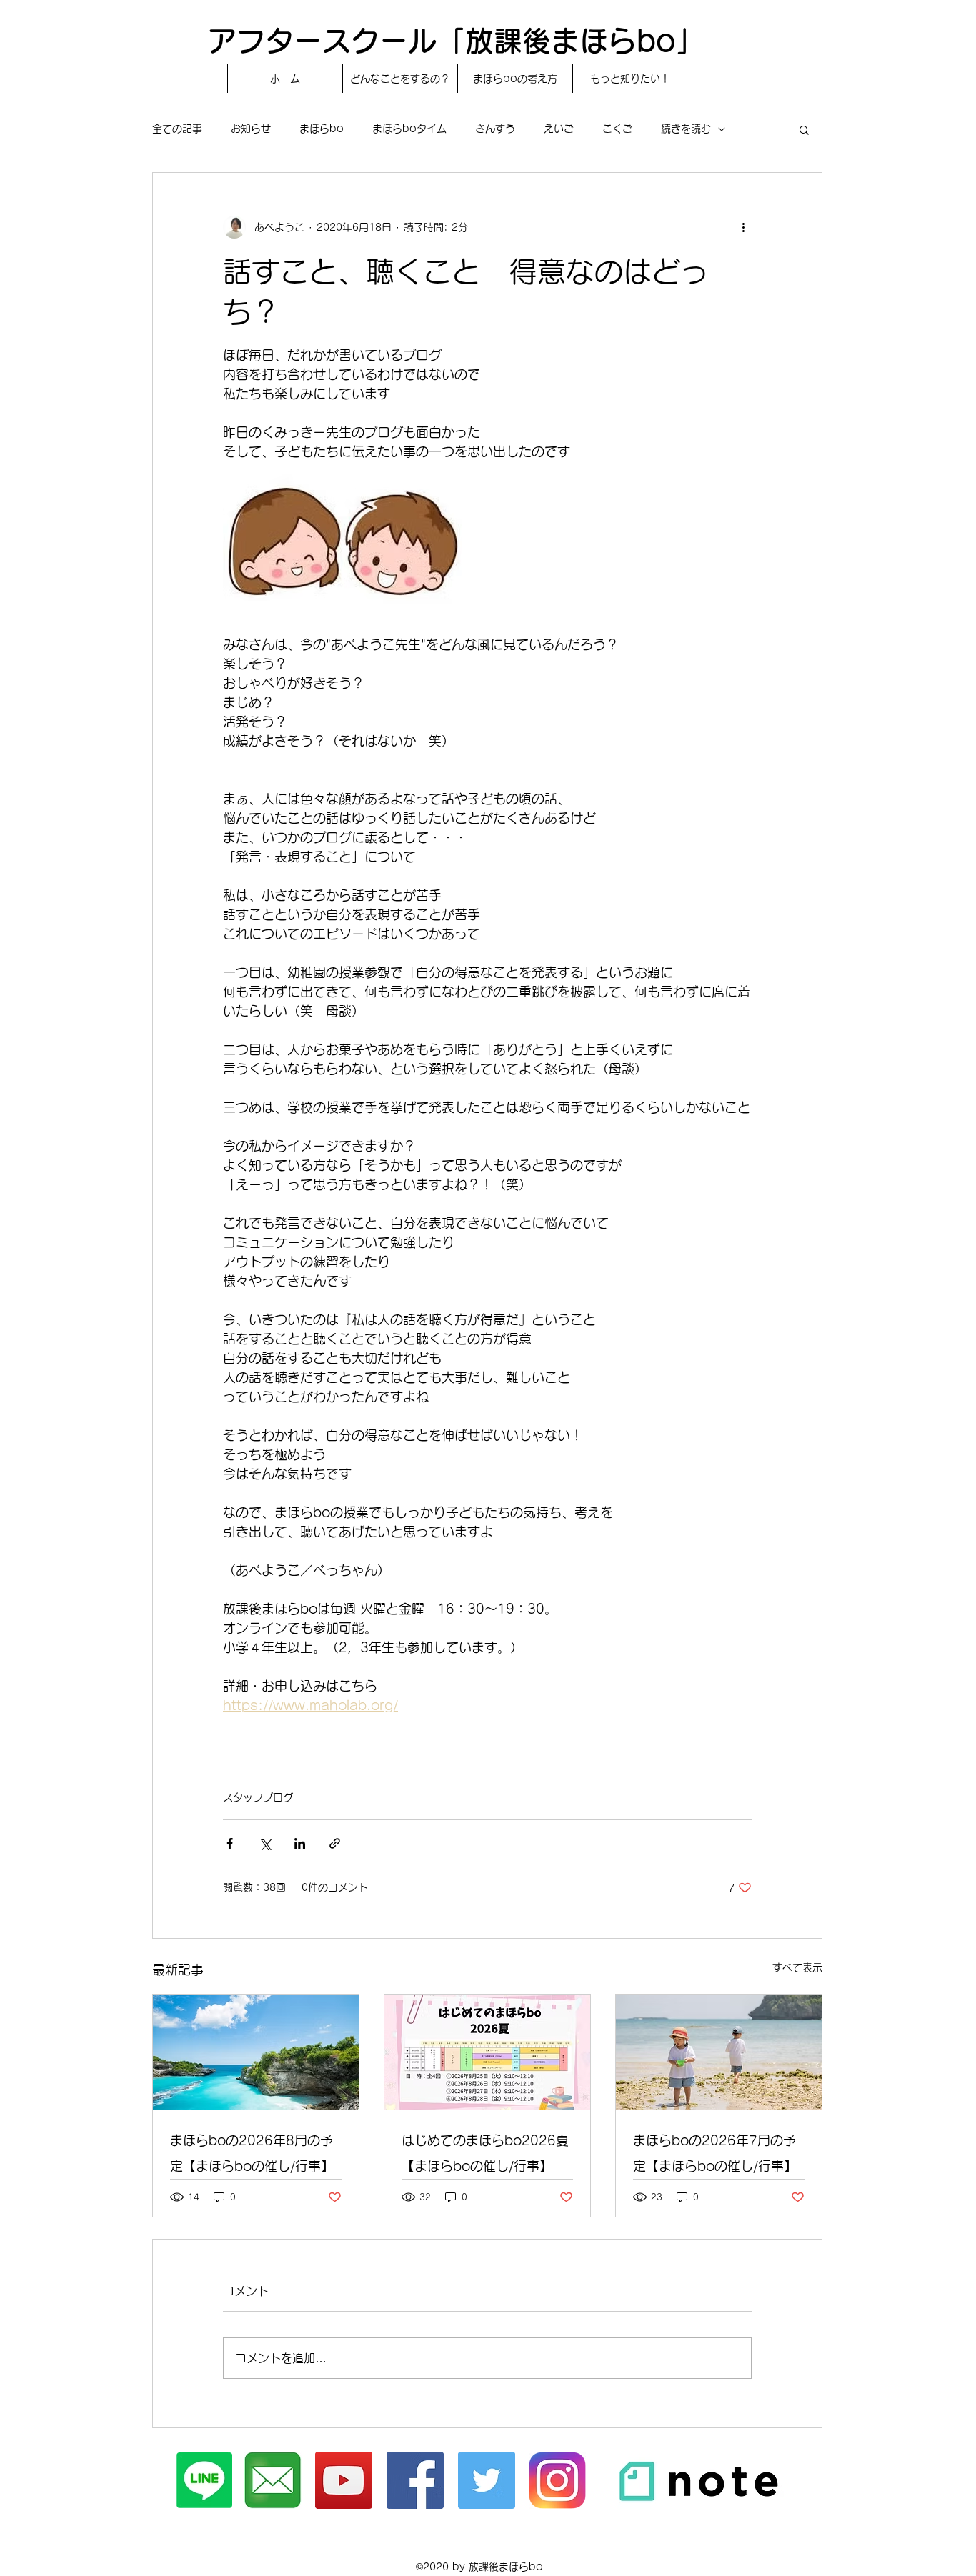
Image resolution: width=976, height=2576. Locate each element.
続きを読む (686, 129)
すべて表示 (797, 1967)
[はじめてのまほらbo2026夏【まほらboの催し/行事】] (487, 2052)
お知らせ (251, 129)
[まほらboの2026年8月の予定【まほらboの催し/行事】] (256, 2052)
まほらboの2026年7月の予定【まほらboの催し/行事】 (715, 2153)
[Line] (204, 2480)
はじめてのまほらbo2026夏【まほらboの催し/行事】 (485, 2153)
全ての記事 (177, 129)
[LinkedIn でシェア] (300, 1843)
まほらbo (322, 129)
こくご (617, 129)
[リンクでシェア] (335, 1843)
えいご (559, 129)
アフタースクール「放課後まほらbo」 (456, 41)
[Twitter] (487, 2480)
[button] (804, 129)
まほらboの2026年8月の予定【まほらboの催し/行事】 (252, 2153)
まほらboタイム (409, 129)
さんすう (495, 129)
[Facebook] (415, 2480)
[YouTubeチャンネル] (344, 2480)
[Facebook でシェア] (230, 1843)
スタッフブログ (258, 1797)
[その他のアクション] (743, 227)
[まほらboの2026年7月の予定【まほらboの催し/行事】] (719, 2052)
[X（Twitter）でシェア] (265, 1843)
